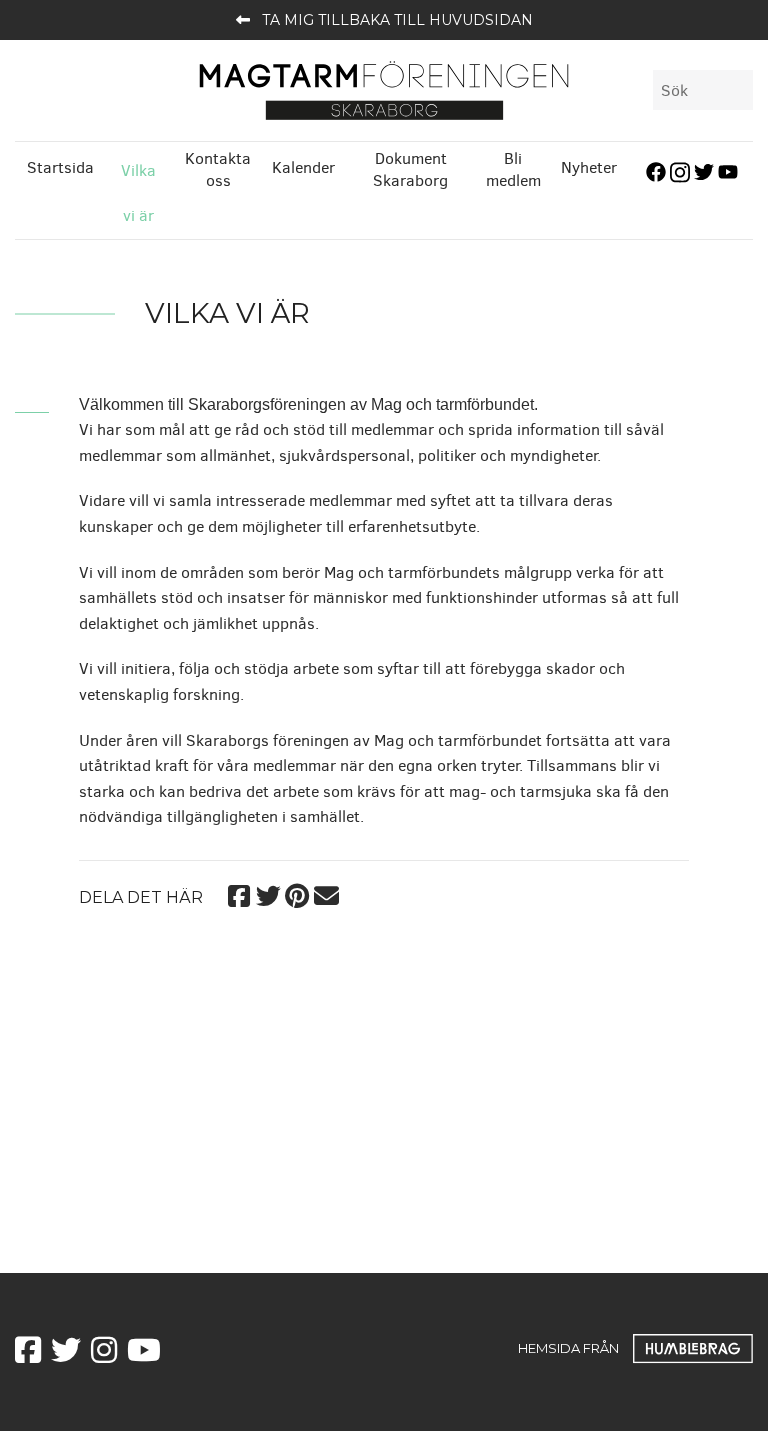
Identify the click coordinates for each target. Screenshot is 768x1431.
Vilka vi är (138, 193)
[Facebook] (239, 894)
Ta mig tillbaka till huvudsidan (397, 20)
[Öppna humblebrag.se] (693, 1348)
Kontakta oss (218, 169)
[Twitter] (268, 894)
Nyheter (589, 167)
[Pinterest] (297, 894)
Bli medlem (513, 169)
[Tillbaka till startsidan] (384, 89)
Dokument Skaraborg (410, 169)
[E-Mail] (326, 894)
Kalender (303, 167)
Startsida (60, 167)
